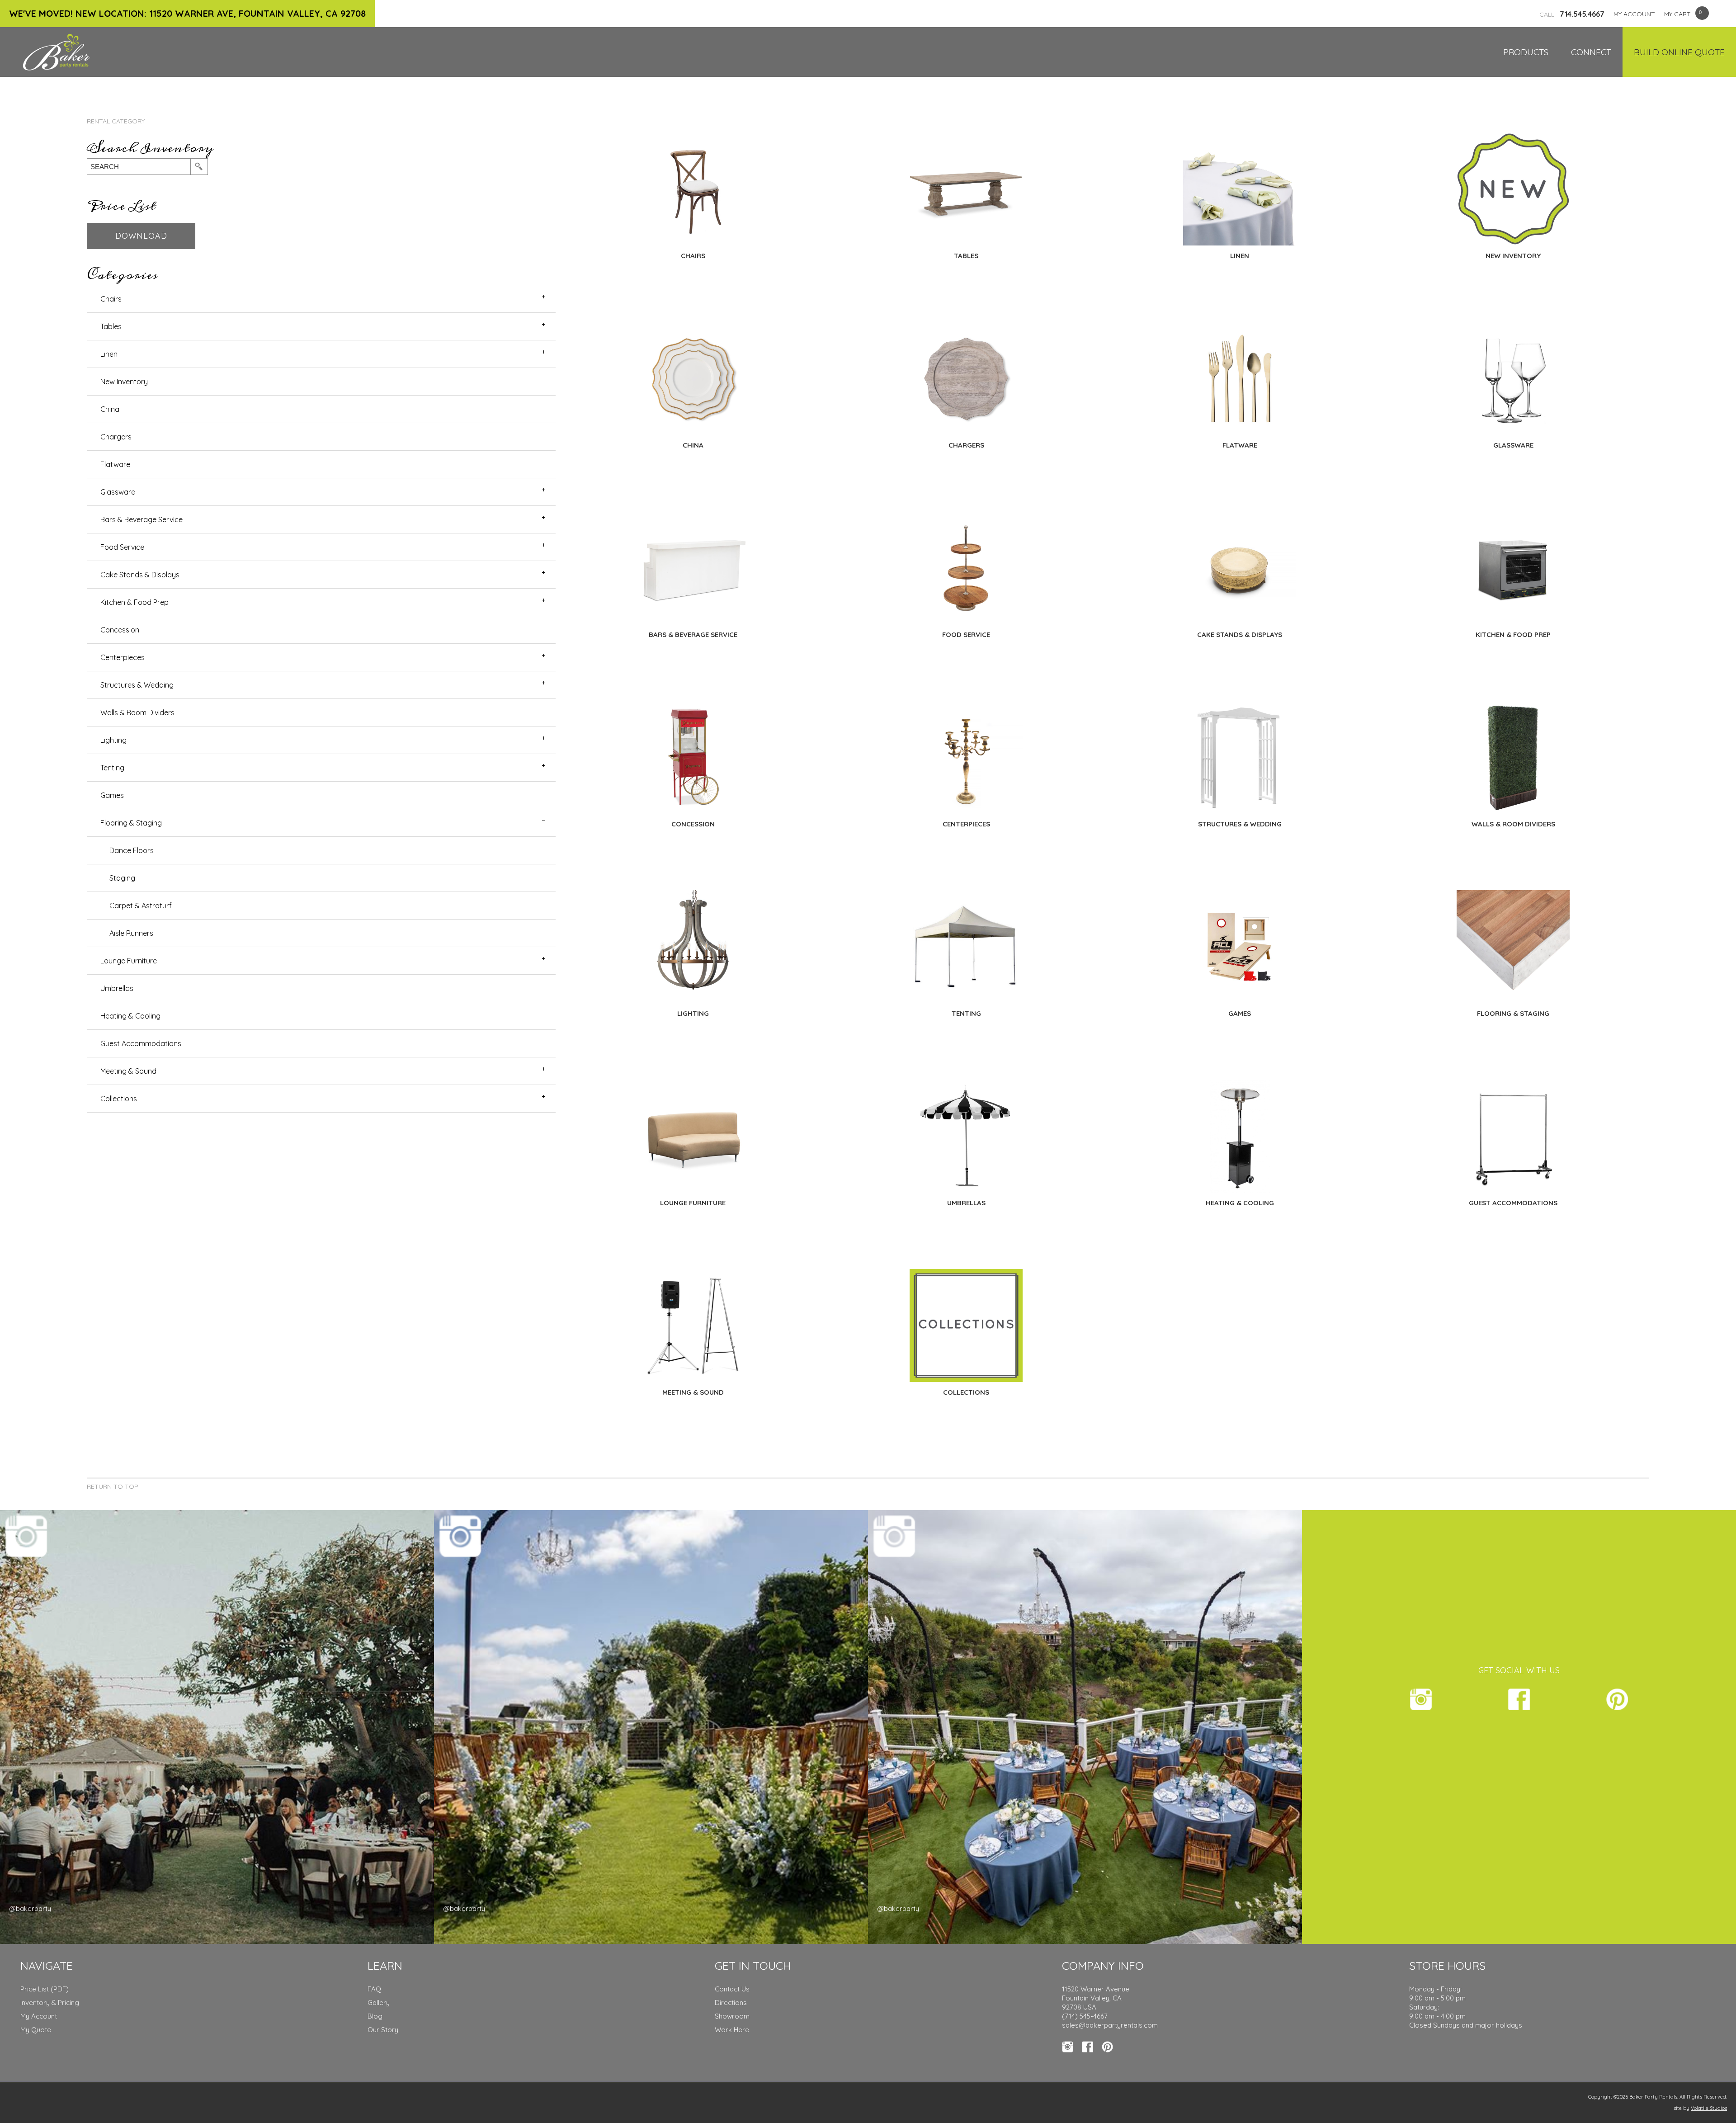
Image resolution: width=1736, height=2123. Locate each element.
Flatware (115, 464)
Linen (109, 354)
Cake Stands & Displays (140, 575)
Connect (1591, 52)
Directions (731, 2003)
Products (1526, 52)
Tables (111, 326)
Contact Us (732, 1989)
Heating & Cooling (130, 1016)
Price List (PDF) (45, 1989)
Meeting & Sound (128, 1071)
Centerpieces (123, 657)
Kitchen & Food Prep (134, 602)
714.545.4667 (1572, 14)
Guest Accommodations (141, 1043)
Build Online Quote (1679, 52)
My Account (39, 2016)
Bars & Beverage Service (142, 519)
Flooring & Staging (131, 823)
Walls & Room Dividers (137, 712)
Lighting (113, 740)
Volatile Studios (1709, 2108)
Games (112, 795)
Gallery (379, 2003)
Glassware (118, 492)
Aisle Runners (131, 933)
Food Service (122, 547)
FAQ (374, 1989)
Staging (122, 878)
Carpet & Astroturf (141, 906)
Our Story (383, 2030)
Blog (375, 2016)
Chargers (116, 437)
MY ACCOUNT (1634, 14)
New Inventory (124, 382)
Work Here (732, 2030)
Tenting (112, 768)
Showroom (732, 2016)
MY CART (1677, 14)
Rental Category (116, 121)
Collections (119, 1099)
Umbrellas (117, 988)
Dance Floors (132, 850)
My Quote (36, 2030)
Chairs (111, 299)
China (110, 409)
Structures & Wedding (137, 685)
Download (141, 236)
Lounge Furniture (129, 961)
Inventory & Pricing (50, 2003)
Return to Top (113, 1486)
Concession (120, 630)
